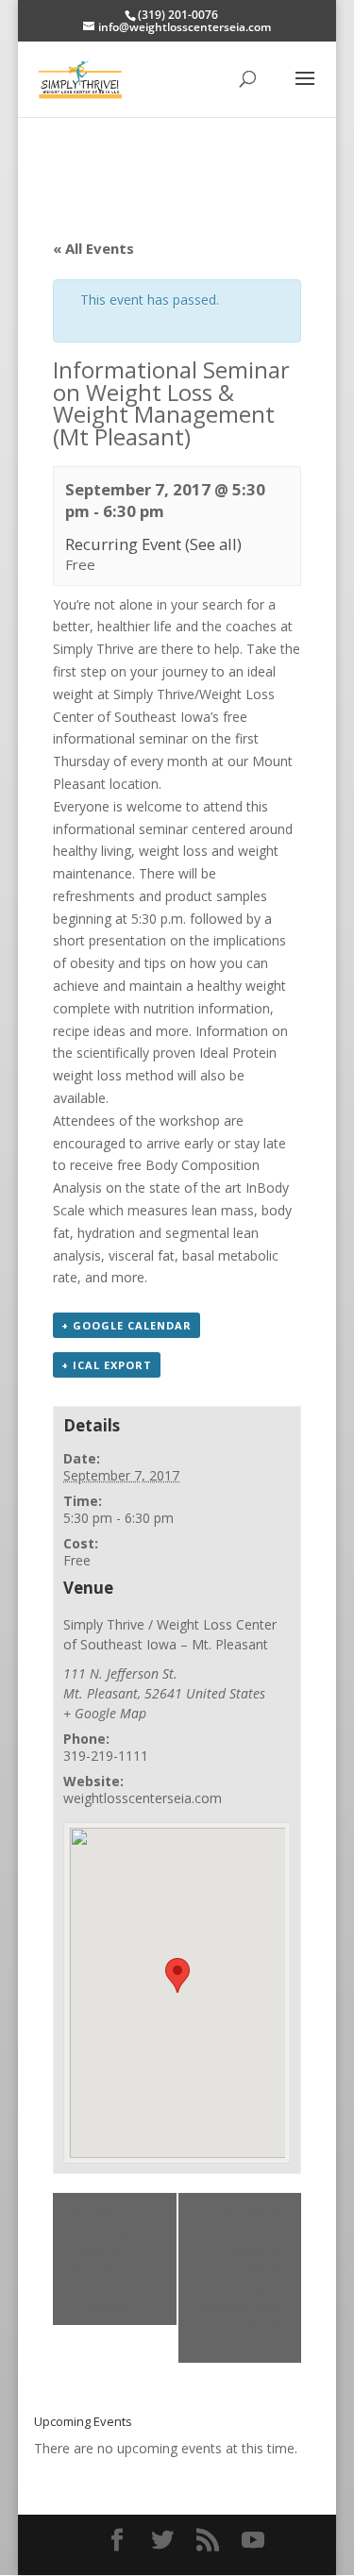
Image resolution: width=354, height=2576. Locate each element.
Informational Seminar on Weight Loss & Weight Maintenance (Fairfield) (241, 2278)
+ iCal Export (107, 1365)
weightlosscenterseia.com (143, 1798)
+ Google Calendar (126, 1325)
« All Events (93, 248)
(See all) (213, 544)
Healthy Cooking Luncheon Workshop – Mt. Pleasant (114, 2259)
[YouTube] (253, 2541)
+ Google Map (105, 1713)
